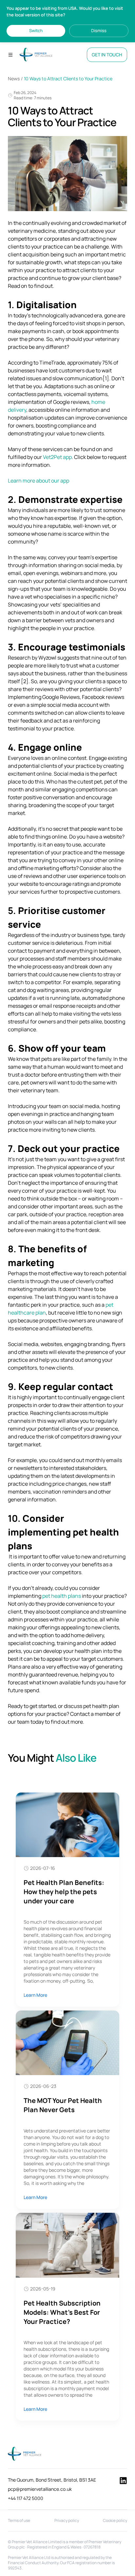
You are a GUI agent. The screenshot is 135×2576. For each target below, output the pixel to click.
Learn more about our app (39, 481)
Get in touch (107, 55)
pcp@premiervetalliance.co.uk (40, 2489)
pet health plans (62, 1596)
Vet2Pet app (57, 457)
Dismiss (99, 30)
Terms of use (19, 2520)
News (14, 79)
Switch (36, 30)
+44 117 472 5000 (26, 2498)
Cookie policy (115, 2520)
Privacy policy (67, 2520)
